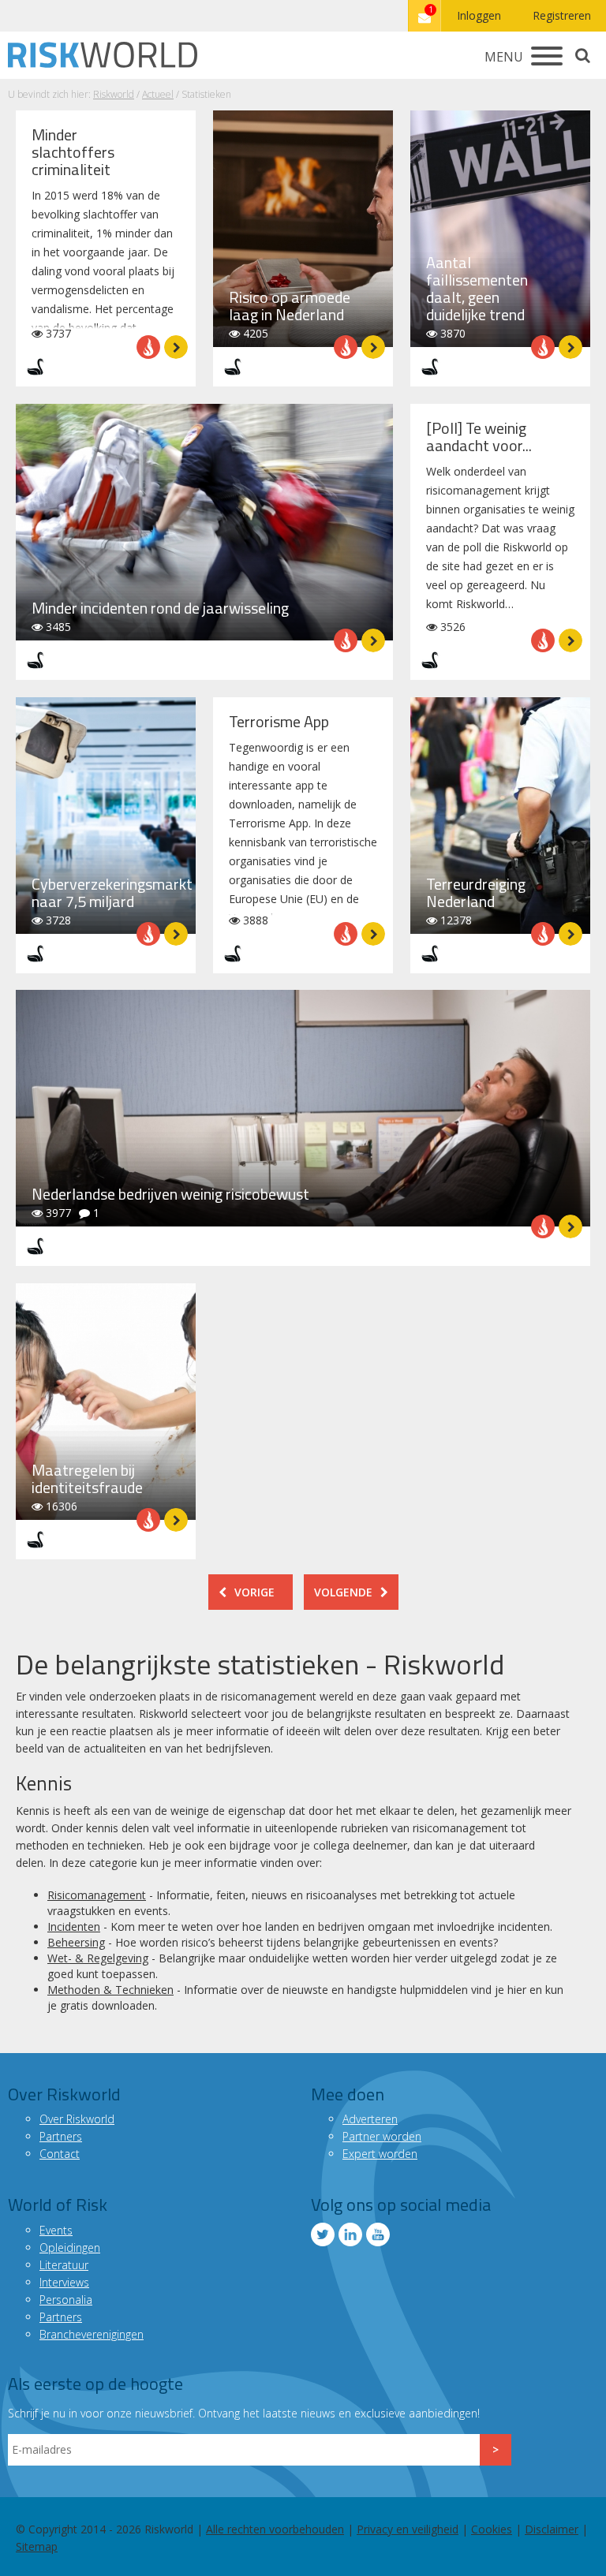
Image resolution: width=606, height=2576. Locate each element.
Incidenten (74, 1926)
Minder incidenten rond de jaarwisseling (160, 608)
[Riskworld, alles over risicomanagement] (103, 55)
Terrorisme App (279, 721)
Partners (61, 2136)
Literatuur (64, 2265)
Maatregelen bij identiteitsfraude (87, 1478)
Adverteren (370, 2119)
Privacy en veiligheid (408, 2529)
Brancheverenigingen (92, 2334)
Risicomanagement (97, 1895)
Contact (60, 2154)
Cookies (492, 2529)
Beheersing (76, 1942)
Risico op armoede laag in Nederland (290, 306)
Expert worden (380, 2154)
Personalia (66, 2300)
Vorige (254, 1592)
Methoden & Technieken (110, 1990)
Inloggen (479, 15)
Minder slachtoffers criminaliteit (73, 152)
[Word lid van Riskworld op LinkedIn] (350, 2234)
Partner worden (382, 2136)
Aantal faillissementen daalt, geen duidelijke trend (477, 288)
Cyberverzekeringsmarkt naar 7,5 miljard (112, 892)
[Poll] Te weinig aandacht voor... (479, 437)
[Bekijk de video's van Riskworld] (378, 2234)
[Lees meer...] (176, 347)
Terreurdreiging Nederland (476, 892)
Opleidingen (70, 2247)
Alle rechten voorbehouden (275, 2529)
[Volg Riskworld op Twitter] (323, 2234)
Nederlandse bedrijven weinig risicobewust (170, 1194)
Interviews (64, 2282)
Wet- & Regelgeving (98, 1958)
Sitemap (37, 2546)
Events (56, 2230)
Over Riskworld (77, 2119)
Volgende (343, 1592)
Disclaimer (552, 2529)
